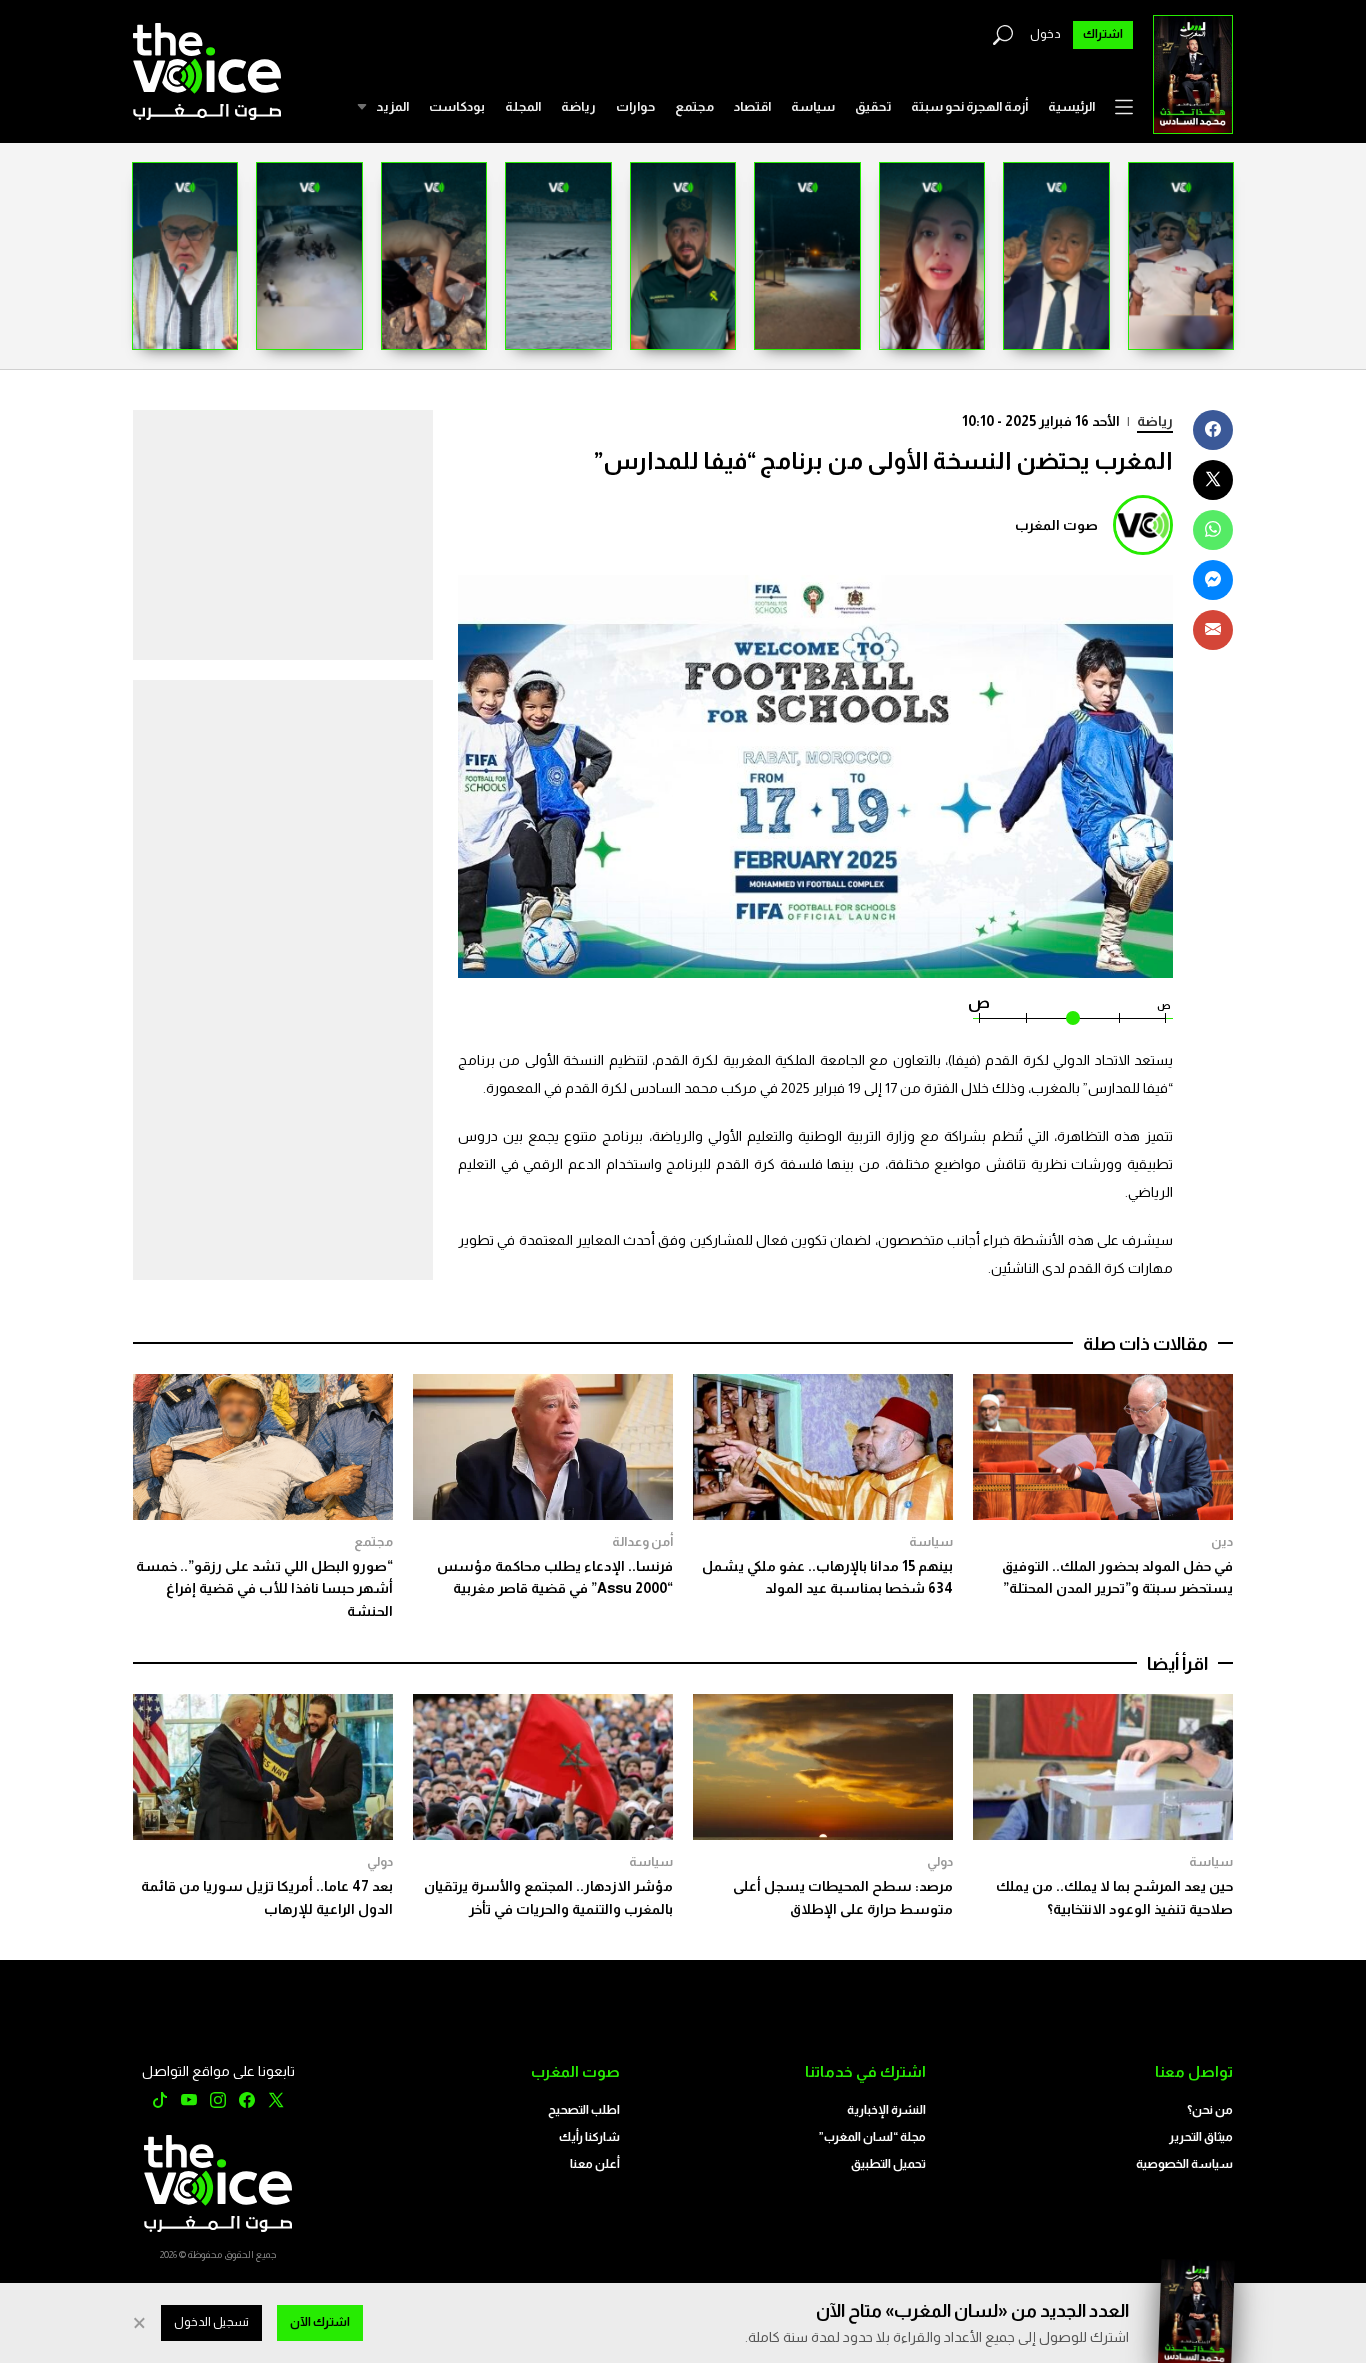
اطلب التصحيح (584, 2110)
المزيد (392, 106)
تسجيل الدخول (211, 2322)
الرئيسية (1071, 106)
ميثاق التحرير (1201, 2137)
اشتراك (1103, 34)
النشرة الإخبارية (886, 2110)
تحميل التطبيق (888, 2164)
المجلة (523, 106)
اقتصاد (752, 106)
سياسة (813, 106)
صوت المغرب (1056, 525)
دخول (1045, 34)
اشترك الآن (320, 2322)
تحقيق (873, 106)
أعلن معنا (595, 2164)
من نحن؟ (1210, 2110)
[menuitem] (1071, 107)
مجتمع (694, 106)
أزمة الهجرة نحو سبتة (969, 106)
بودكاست (457, 106)
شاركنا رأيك (589, 2137)
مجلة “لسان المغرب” (872, 2137)
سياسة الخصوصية (1184, 2164)
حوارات (635, 106)
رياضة (578, 106)
